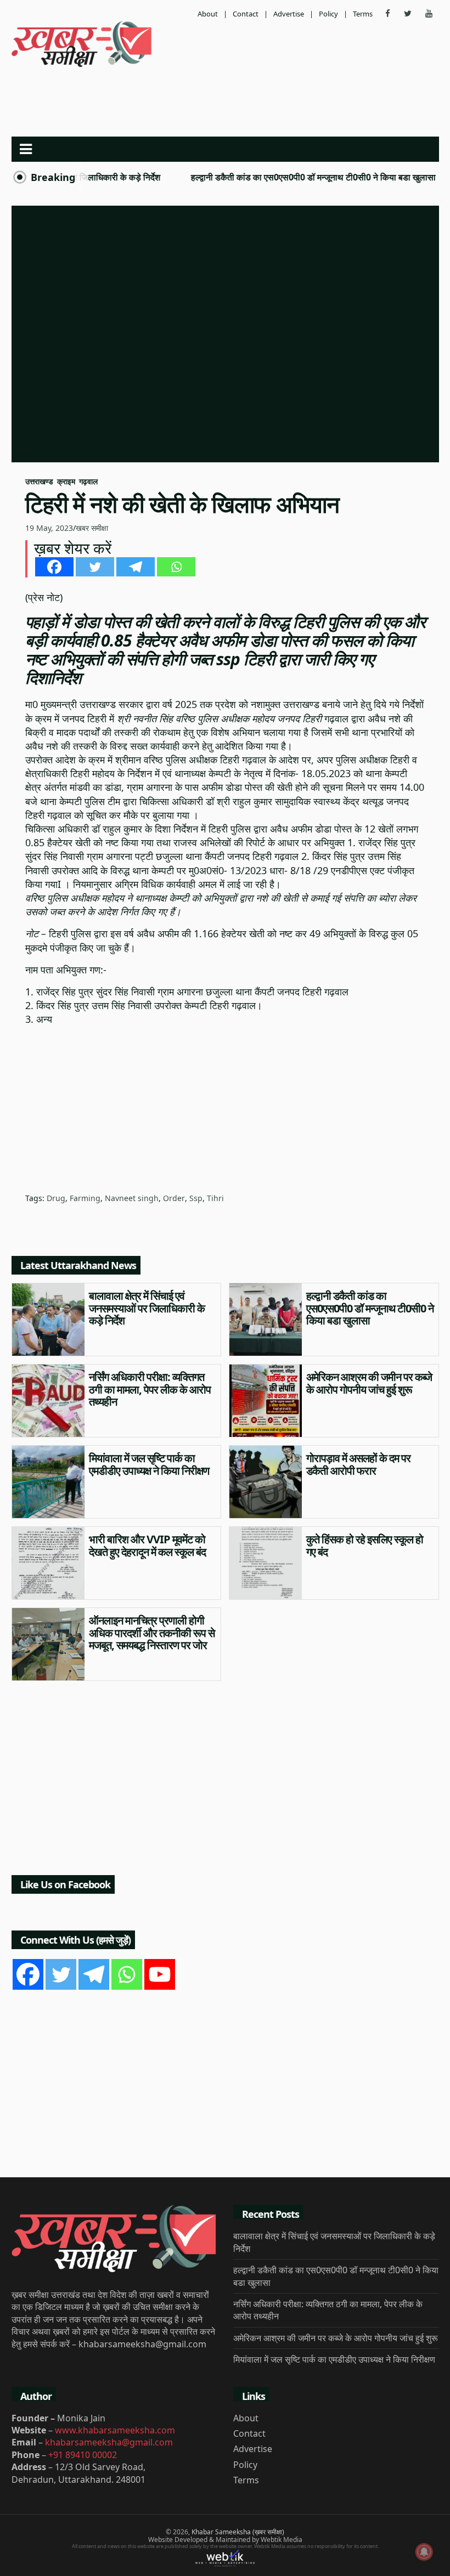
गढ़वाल (88, 481)
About (208, 14)
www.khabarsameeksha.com (115, 2430)
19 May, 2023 (49, 528)
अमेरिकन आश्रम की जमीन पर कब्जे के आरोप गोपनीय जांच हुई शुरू (369, 1383)
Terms (363, 14)
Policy (328, 14)
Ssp (196, 1198)
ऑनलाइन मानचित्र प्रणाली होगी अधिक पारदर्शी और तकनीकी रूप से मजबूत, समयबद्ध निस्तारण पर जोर (152, 1633)
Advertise (289, 14)
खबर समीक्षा (92, 528)
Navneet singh (132, 1198)
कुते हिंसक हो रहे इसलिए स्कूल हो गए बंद (365, 1545)
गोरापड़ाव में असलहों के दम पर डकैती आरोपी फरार (358, 1464)
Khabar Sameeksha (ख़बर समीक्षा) (238, 2532)
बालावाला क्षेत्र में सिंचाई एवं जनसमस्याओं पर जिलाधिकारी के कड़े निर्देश (147, 1308)
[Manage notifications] (424, 2552)
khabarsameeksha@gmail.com (109, 2442)
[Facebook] (54, 567)
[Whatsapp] (176, 567)
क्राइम (66, 481)
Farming (85, 1198)
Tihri (215, 1198)
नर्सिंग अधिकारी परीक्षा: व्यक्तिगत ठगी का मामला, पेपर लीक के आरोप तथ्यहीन (150, 1389)
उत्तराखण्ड (39, 481)
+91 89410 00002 (83, 2455)
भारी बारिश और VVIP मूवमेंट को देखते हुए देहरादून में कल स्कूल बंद (147, 1545)
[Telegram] (136, 567)
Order (174, 1198)
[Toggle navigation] (26, 149)
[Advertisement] (225, 100)
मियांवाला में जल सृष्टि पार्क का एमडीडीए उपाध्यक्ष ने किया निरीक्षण (149, 1464)
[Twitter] (95, 567)
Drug (56, 1198)
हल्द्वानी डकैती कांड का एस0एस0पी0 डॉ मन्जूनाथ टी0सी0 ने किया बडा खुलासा (283, 177)
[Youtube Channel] (160, 1974)
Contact (246, 14)
